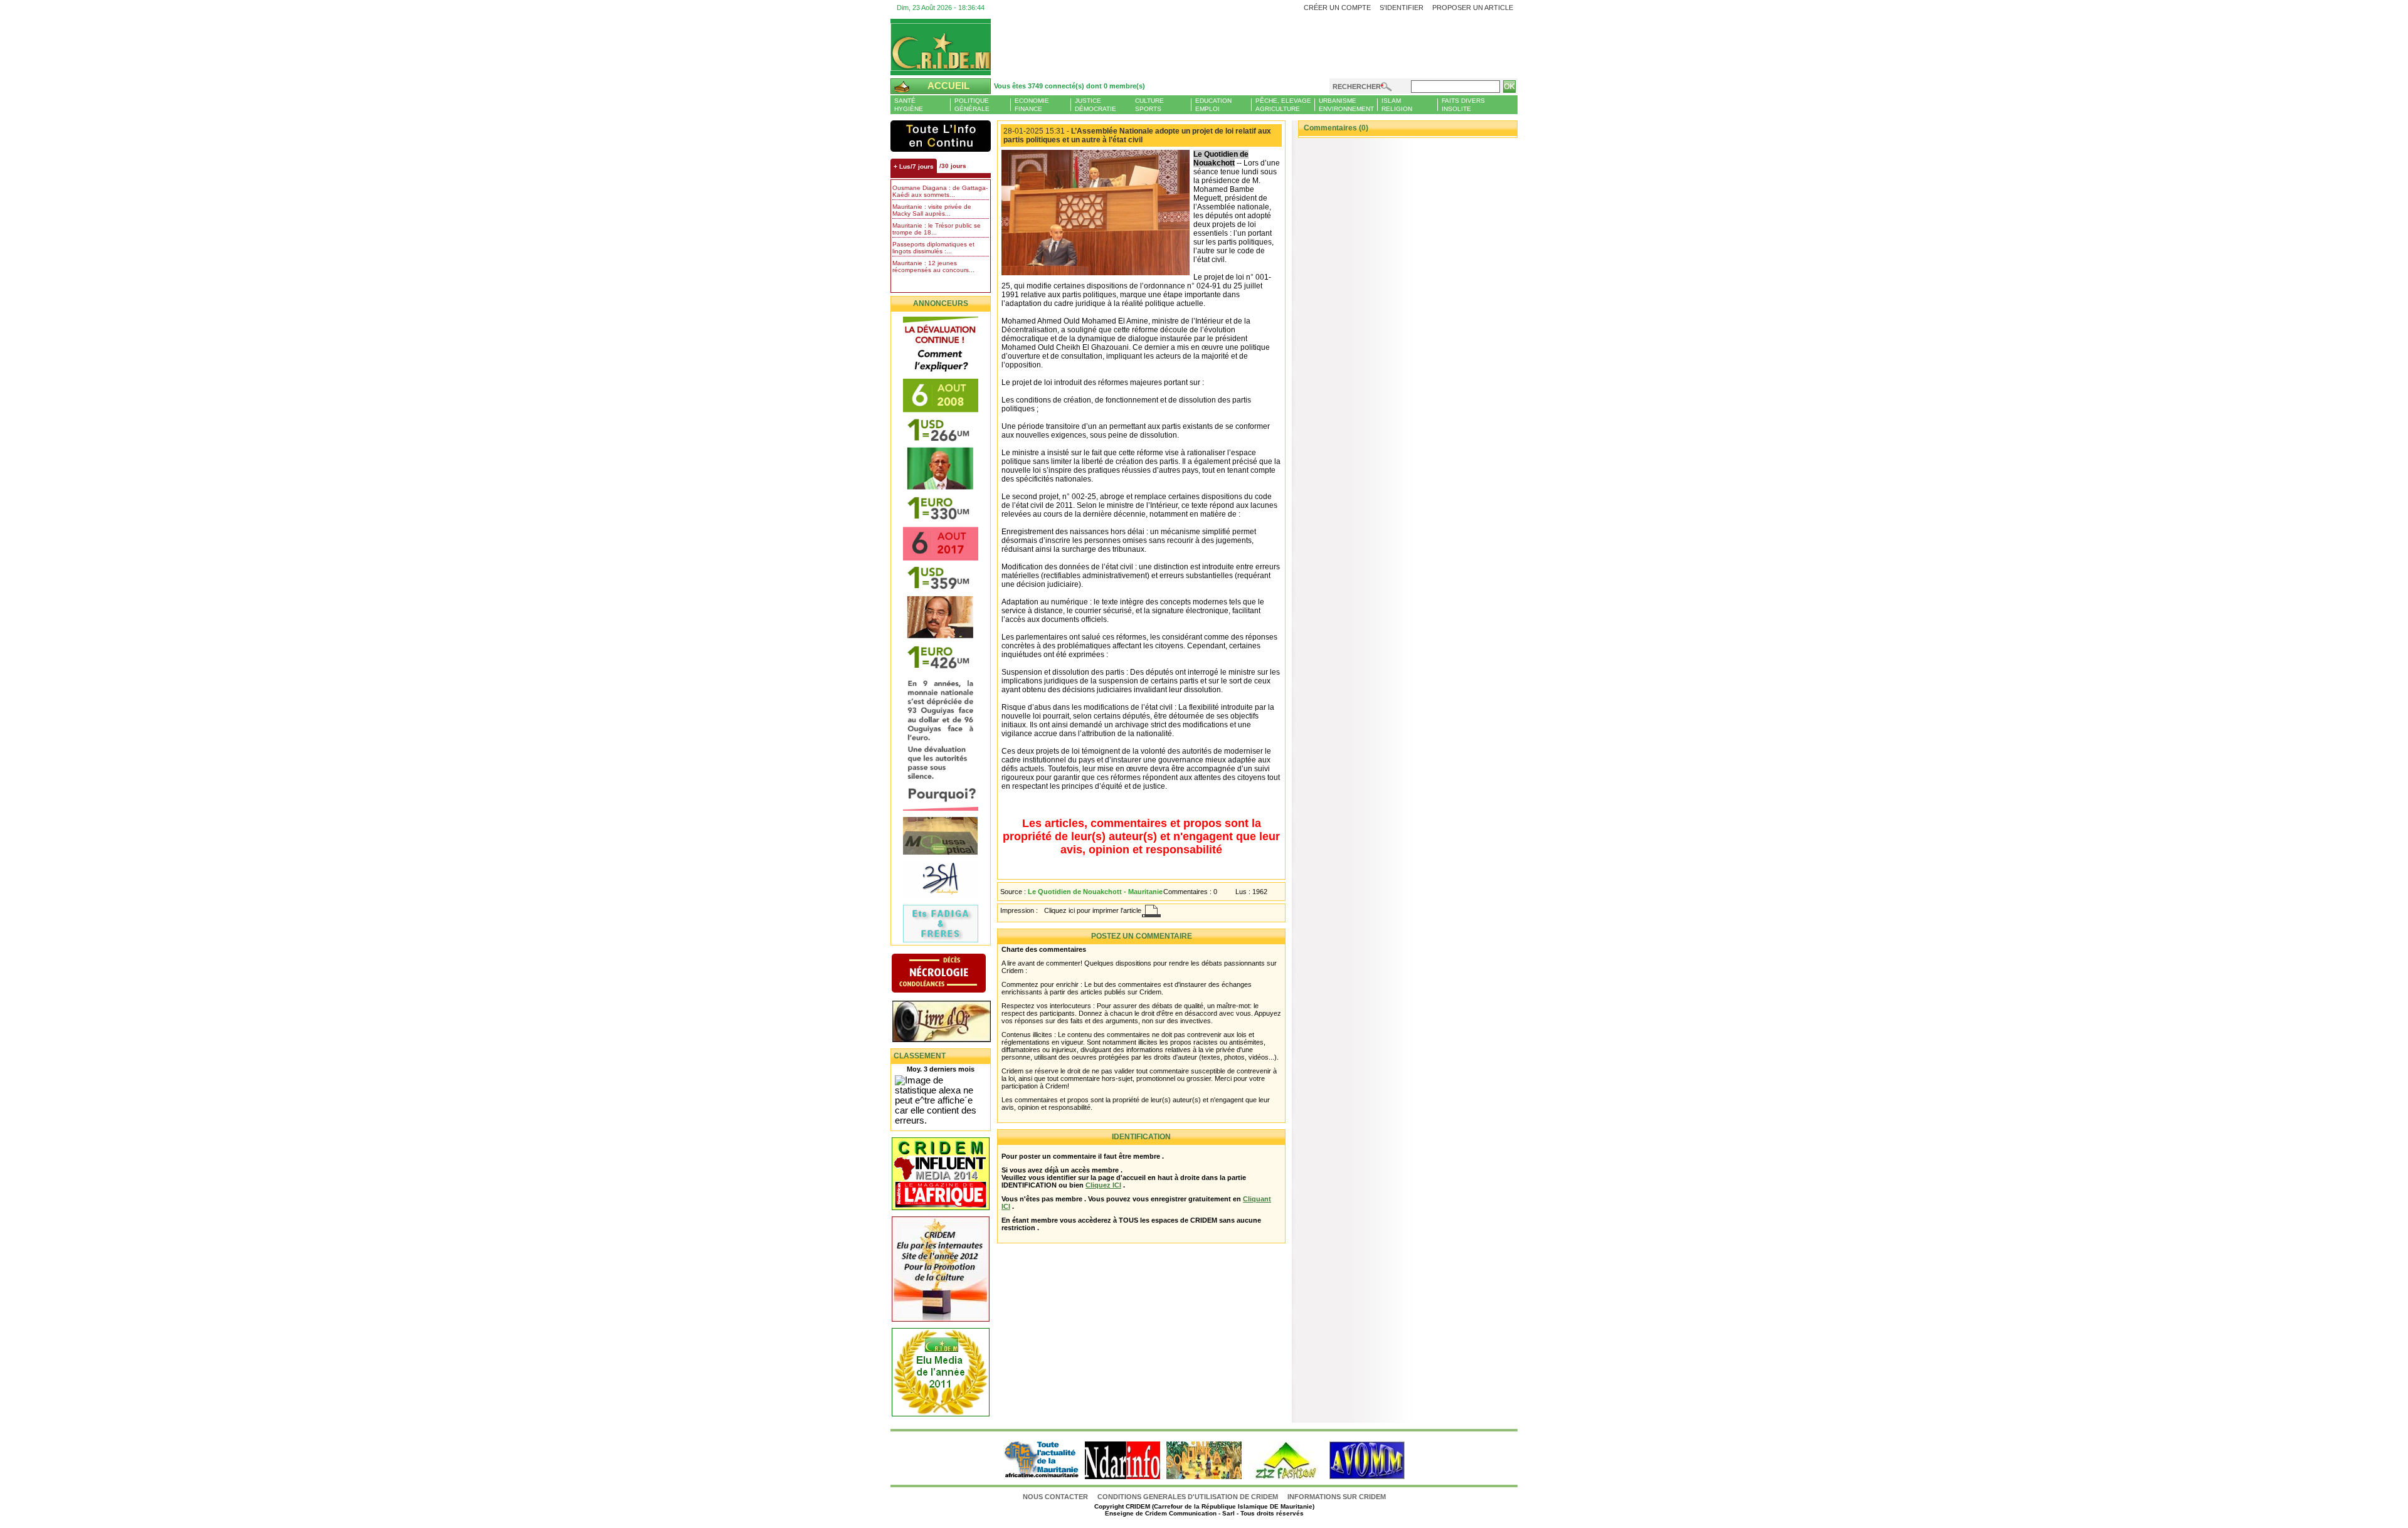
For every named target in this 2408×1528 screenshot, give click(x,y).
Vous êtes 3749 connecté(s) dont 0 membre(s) (1069, 86)
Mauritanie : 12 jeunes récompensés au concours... (933, 266)
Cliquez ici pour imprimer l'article (1093, 910)
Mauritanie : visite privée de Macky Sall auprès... (932, 210)
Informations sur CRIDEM (1337, 1497)
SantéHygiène (909, 105)
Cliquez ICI (1103, 1185)
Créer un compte (1337, 8)
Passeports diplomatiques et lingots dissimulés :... (933, 248)
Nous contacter (1056, 1497)
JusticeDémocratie (1096, 105)
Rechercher (1357, 87)
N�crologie (952, 974)
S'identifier (1402, 8)
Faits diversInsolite (1463, 105)
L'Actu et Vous (941, 136)
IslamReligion (1397, 105)
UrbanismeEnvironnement (1346, 105)
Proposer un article (1473, 8)
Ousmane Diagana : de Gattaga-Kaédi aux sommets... (940, 191)
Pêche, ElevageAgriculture (1283, 105)
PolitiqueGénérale (972, 105)
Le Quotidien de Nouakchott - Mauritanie (1095, 892)
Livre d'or (952, 1023)
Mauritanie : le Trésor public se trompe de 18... (937, 229)
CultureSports (1149, 105)
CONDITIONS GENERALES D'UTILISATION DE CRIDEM (1188, 1497)
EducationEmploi (1213, 105)
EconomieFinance (1032, 105)
